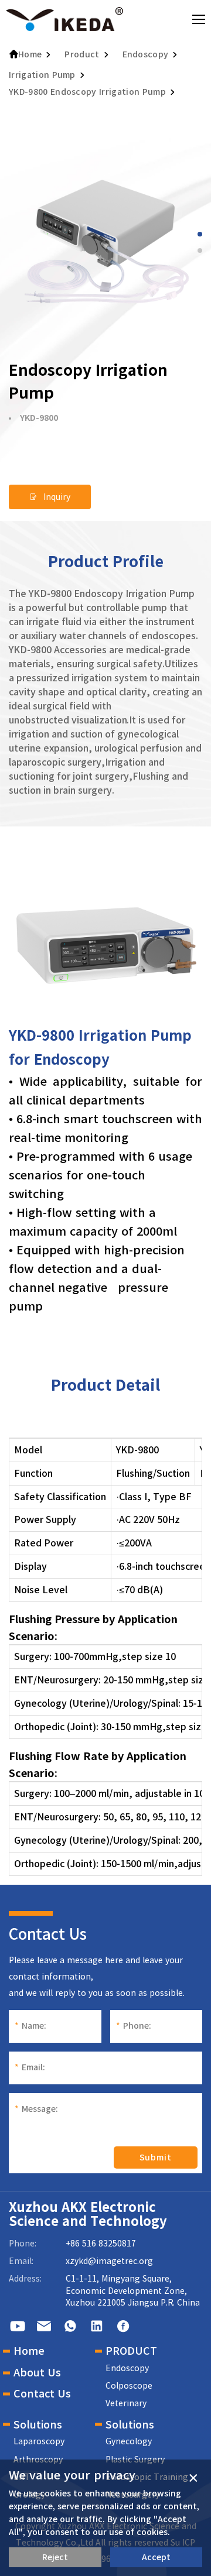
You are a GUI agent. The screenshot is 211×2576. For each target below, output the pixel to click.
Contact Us (42, 2393)
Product (82, 54)
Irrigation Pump (42, 75)
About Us (37, 2372)
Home (30, 54)
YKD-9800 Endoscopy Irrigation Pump (87, 92)
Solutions (38, 2424)
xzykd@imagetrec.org (109, 2261)
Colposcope (129, 2386)
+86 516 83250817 (101, 2244)
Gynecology (129, 2441)
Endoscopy (146, 54)
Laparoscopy (39, 2441)
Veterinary (126, 2403)
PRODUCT (131, 2351)
